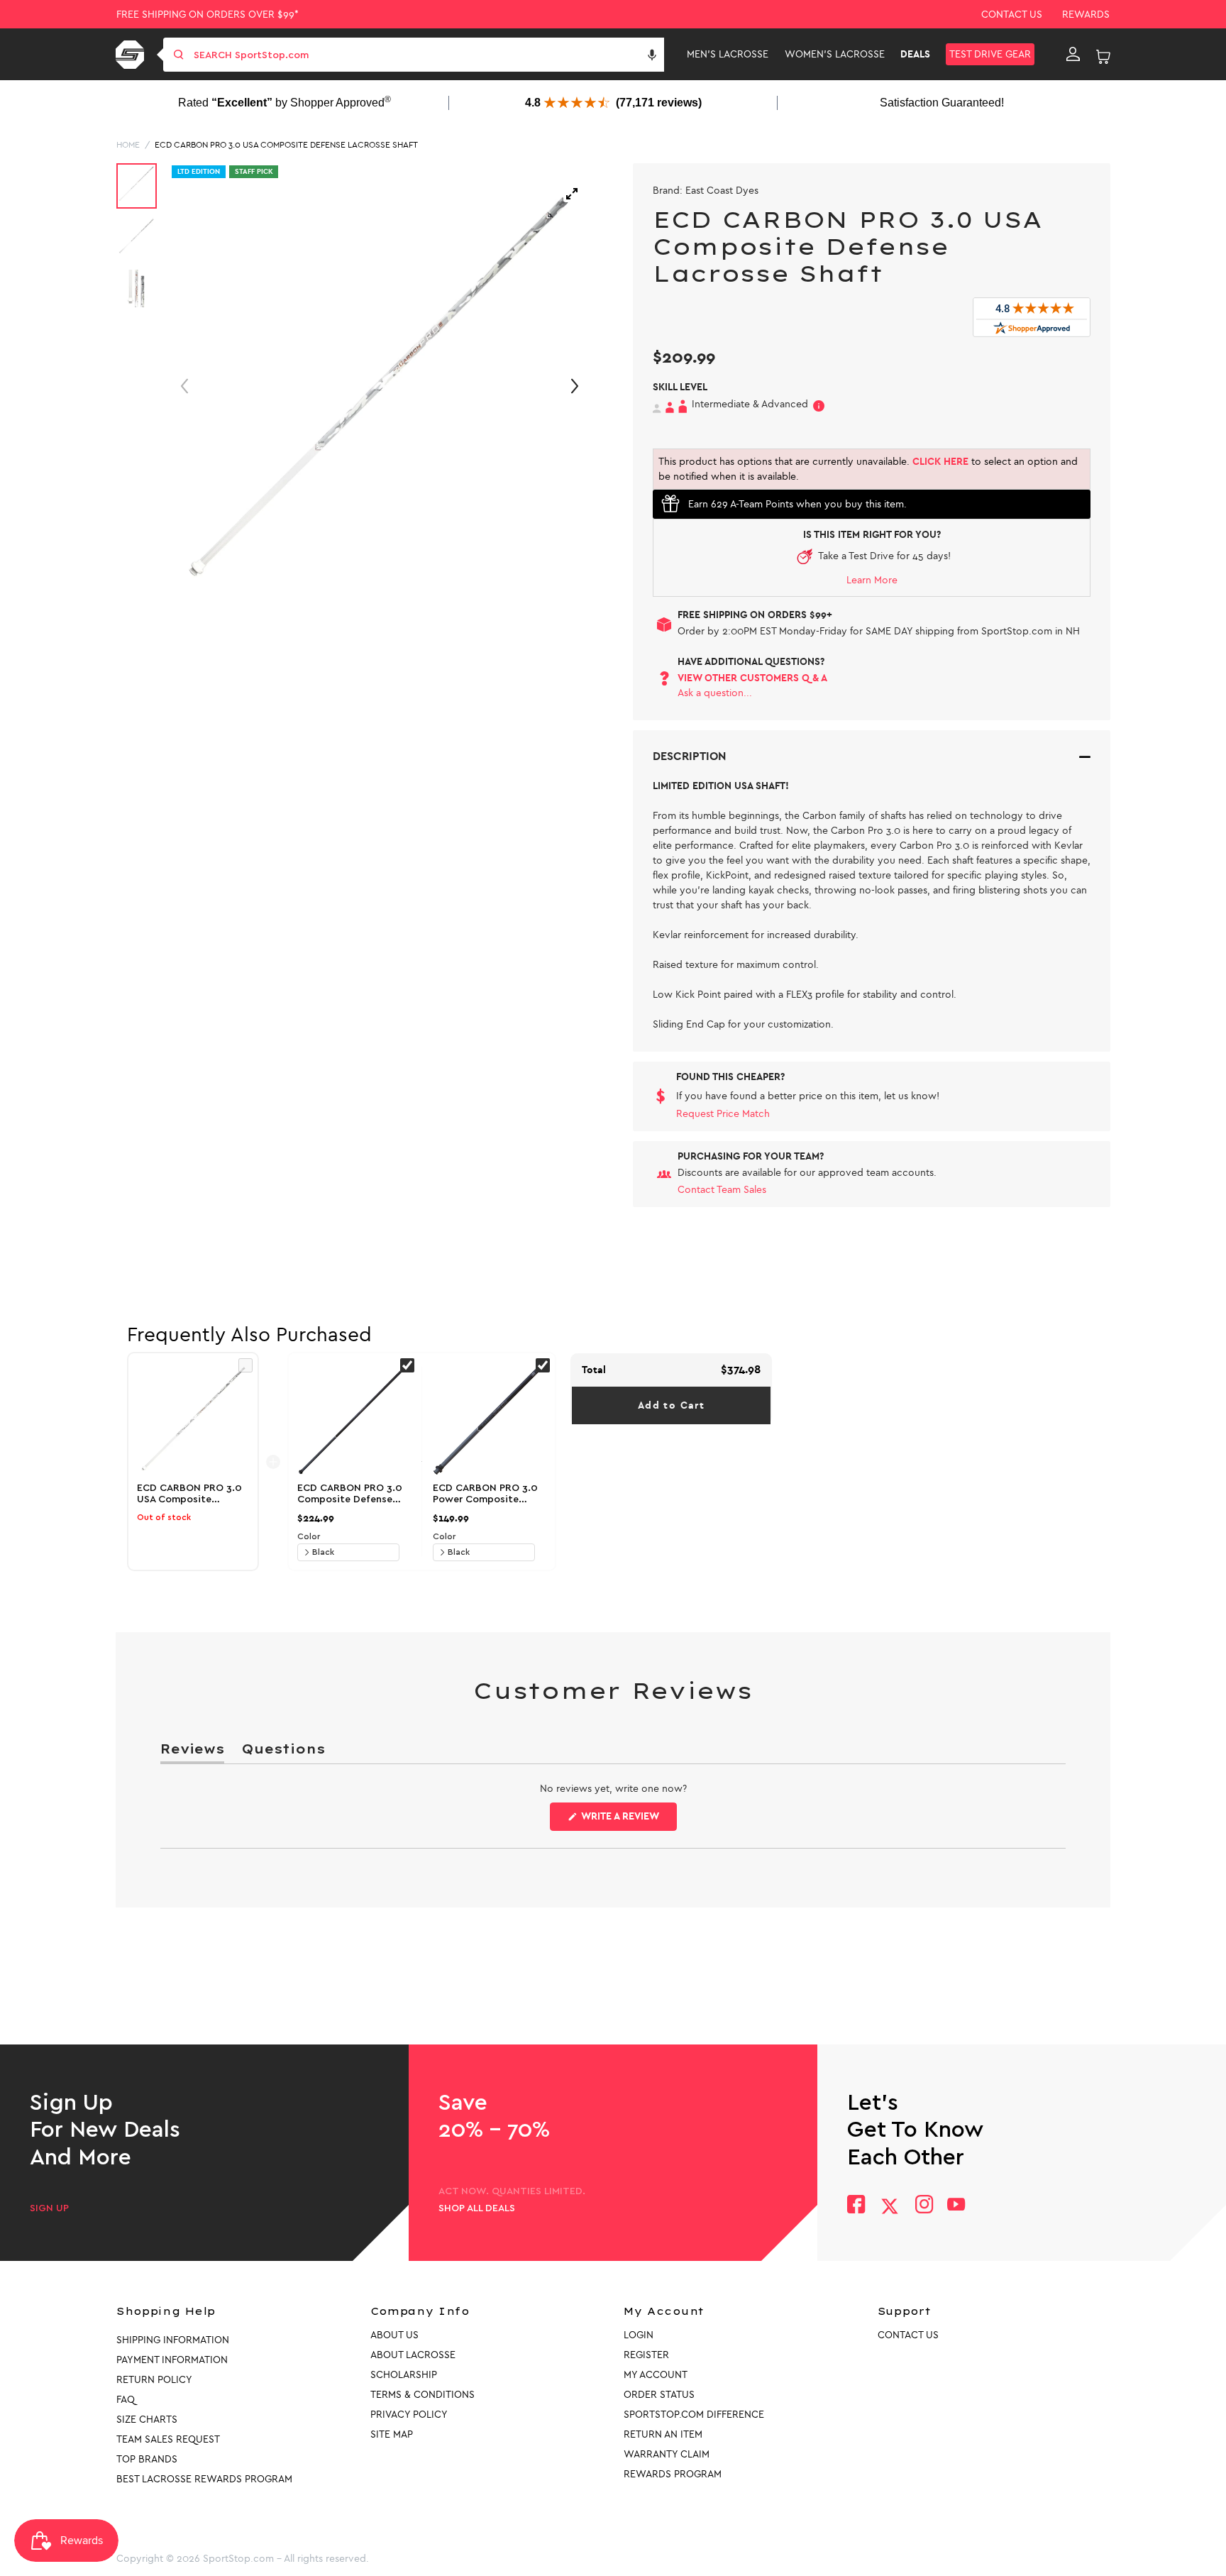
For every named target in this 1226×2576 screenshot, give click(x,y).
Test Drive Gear (990, 54)
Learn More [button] (872, 580)
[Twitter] (890, 2206)
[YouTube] (956, 2206)
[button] (652, 55)
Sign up (49, 2208)
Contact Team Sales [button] (722, 1190)
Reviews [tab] (192, 1752)
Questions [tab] (283, 1752)
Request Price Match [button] (723, 1114)
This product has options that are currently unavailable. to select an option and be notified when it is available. (868, 469)
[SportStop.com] (132, 55)
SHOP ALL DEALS (477, 2208)
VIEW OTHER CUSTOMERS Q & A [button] (752, 678)
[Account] (1073, 55)
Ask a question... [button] (715, 693)
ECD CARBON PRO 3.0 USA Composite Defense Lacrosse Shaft (286, 145)
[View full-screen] (572, 194)
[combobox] (427, 55)
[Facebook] (856, 2206)
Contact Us (1012, 15)
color (309, 1536)
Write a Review (628, 1820)
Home (128, 145)
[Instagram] (923, 2206)
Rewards (1086, 15)
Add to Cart (671, 1405)
